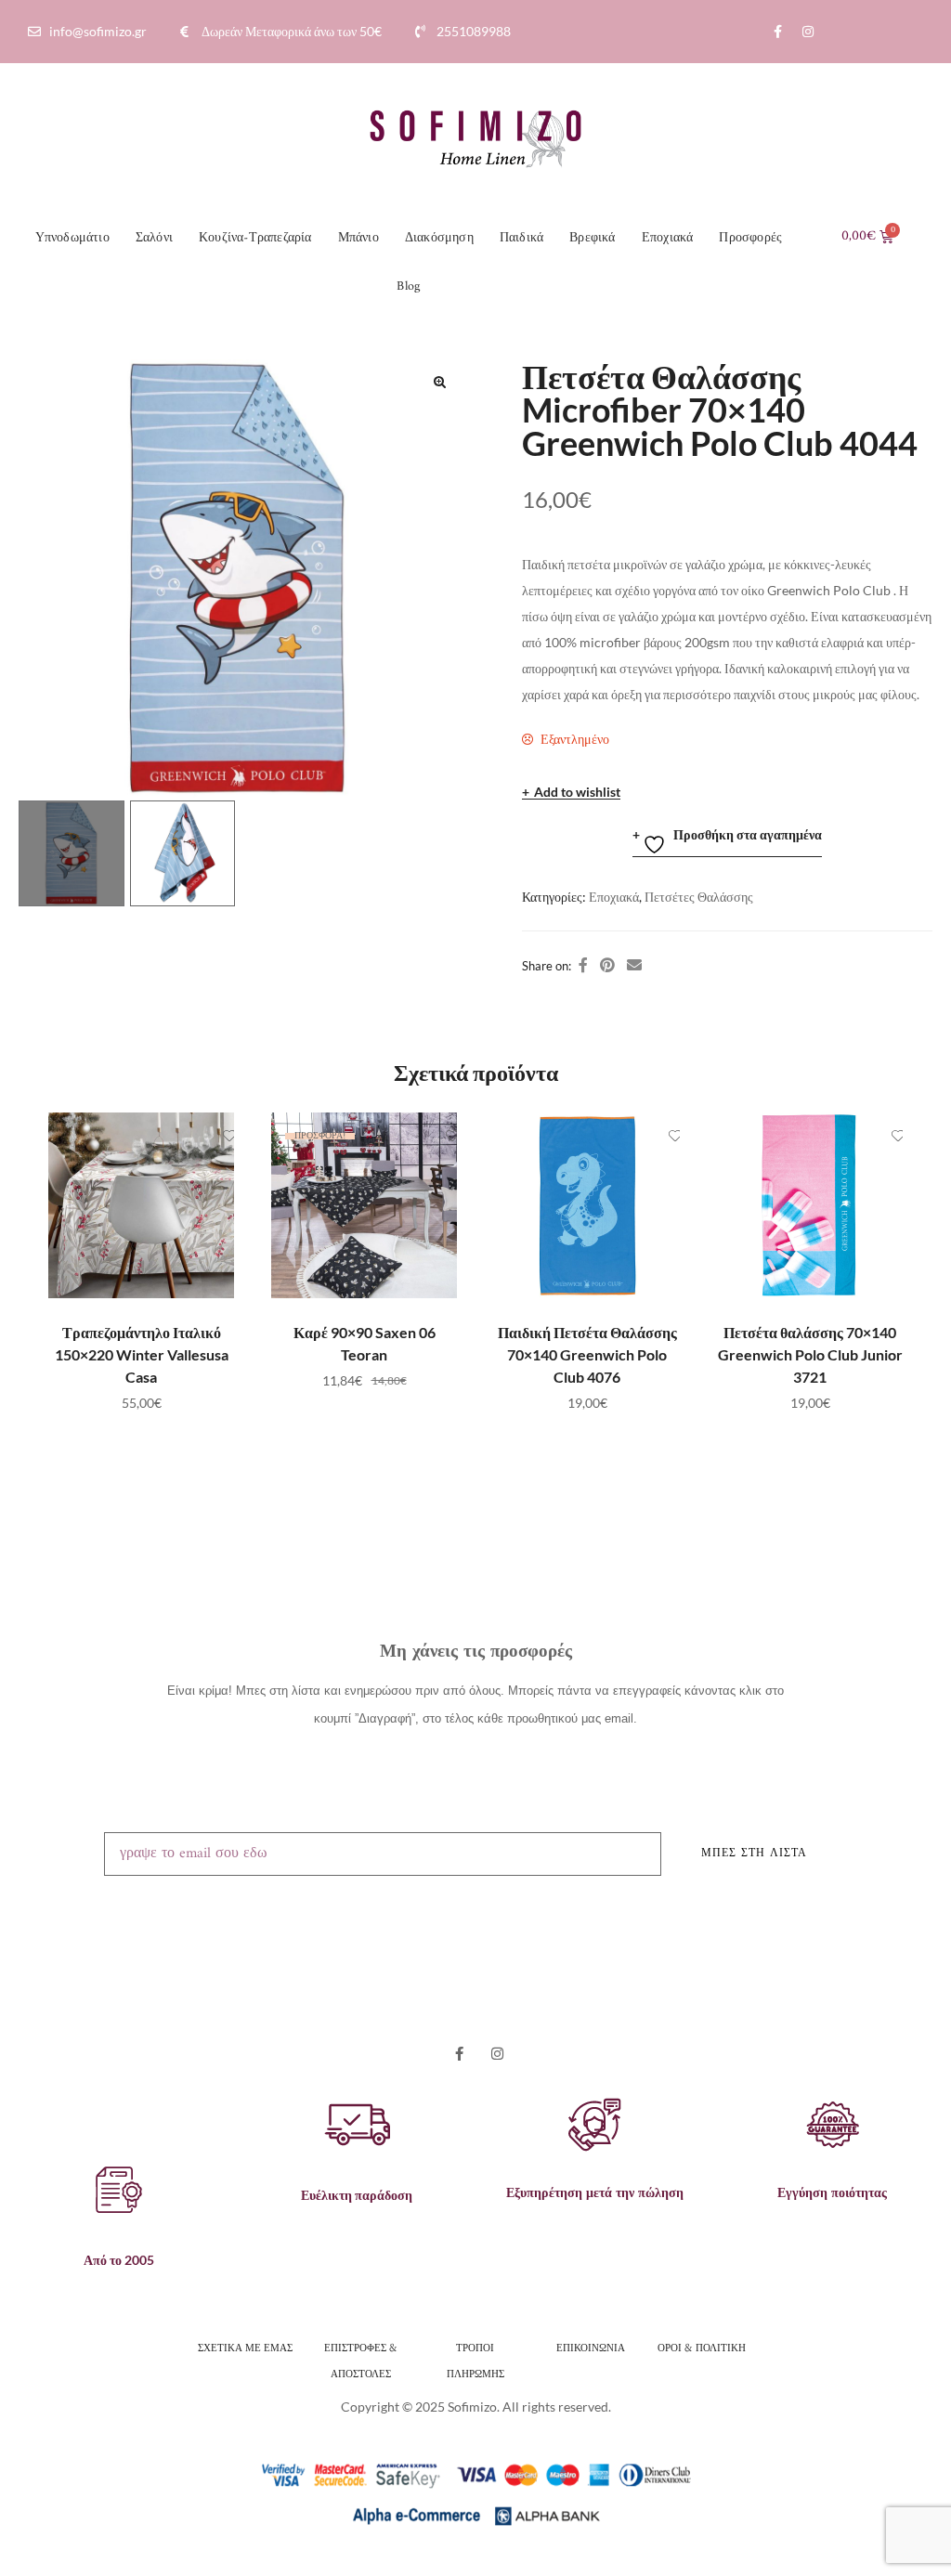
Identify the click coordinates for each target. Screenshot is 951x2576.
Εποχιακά (668, 238)
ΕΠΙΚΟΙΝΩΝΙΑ (591, 2347)
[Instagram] (808, 32)
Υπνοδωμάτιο (72, 238)
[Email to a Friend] (634, 965)
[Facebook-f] (777, 32)
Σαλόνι (154, 238)
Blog (408, 286)
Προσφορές (750, 238)
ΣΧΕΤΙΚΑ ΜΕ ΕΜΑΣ (245, 2347)
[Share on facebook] (583, 965)
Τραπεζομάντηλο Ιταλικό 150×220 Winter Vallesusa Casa (142, 1354)
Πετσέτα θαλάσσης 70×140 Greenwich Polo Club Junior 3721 (810, 1354)
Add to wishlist (577, 793)
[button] (439, 382)
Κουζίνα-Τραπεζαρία (255, 238)
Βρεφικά (592, 238)
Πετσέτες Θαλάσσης (699, 897)
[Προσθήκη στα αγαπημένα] (211, 1136)
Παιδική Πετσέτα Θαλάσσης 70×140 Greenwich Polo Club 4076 (587, 1354)
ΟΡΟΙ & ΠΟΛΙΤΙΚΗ (703, 2347)
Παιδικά (521, 238)
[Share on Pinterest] (607, 965)
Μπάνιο (358, 238)
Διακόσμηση (439, 238)
